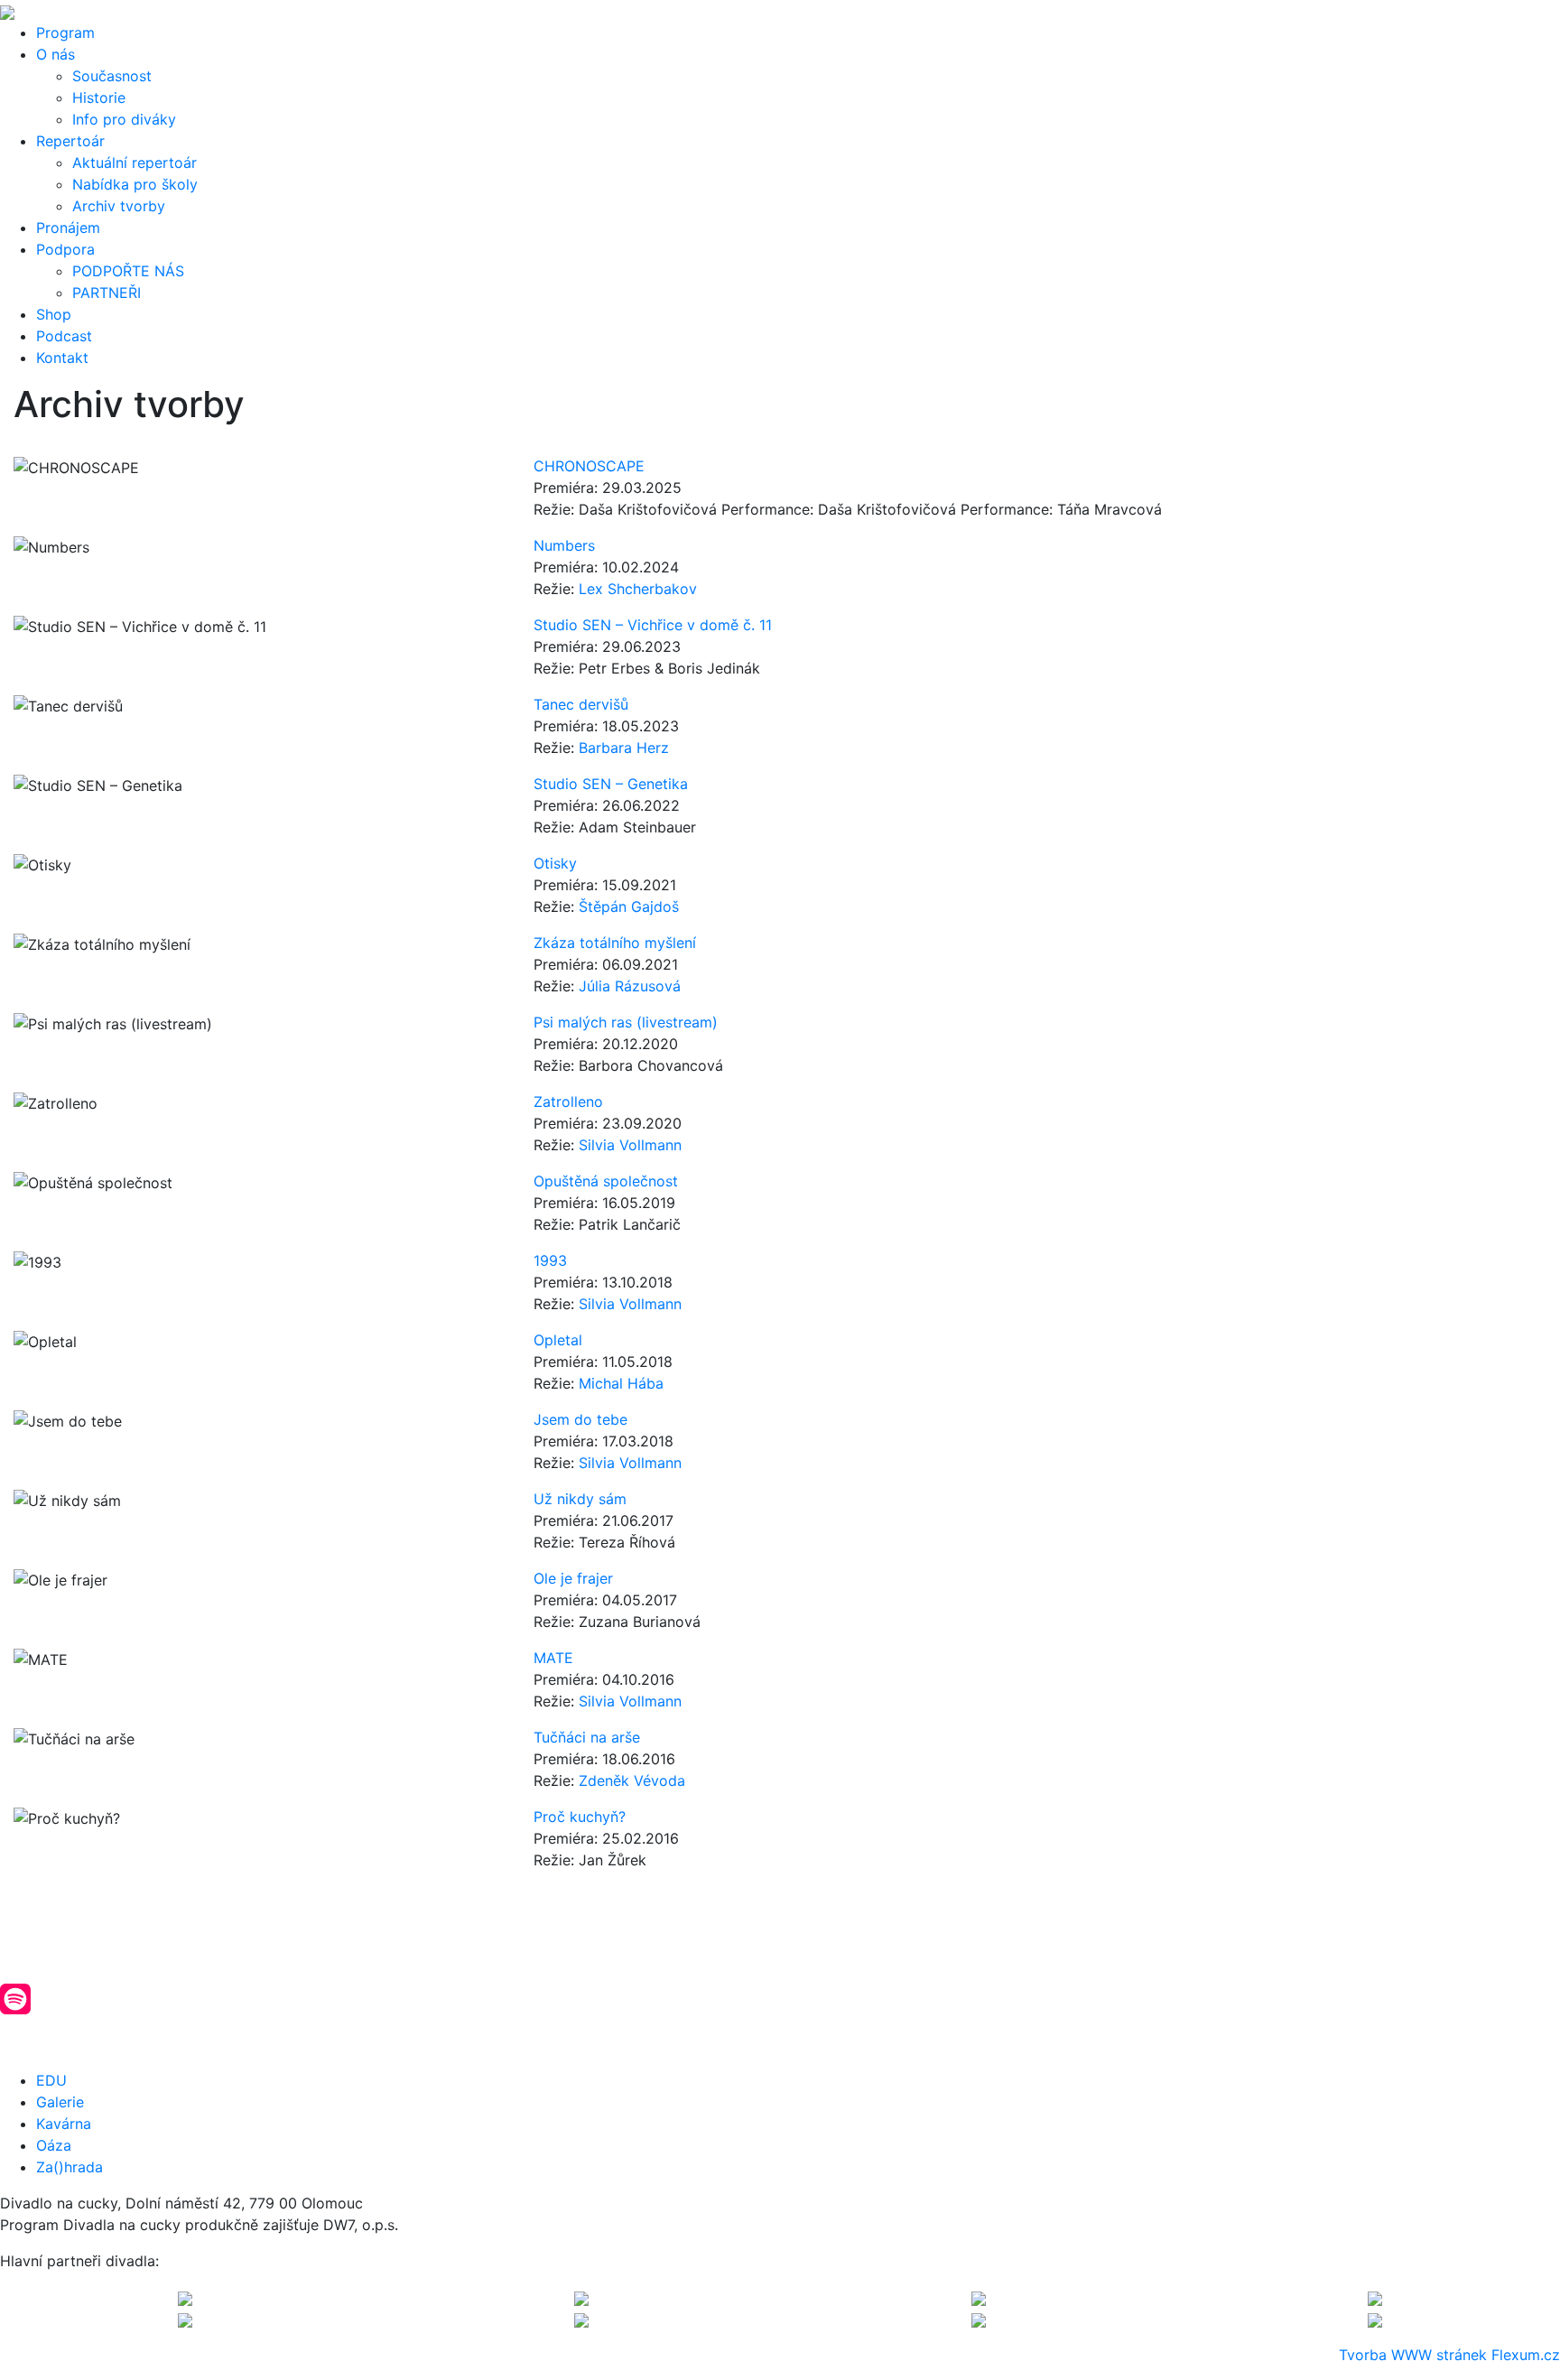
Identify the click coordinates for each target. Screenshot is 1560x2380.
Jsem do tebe (580, 1419)
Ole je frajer (573, 1578)
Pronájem (68, 228)
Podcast (64, 336)
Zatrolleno (568, 1102)
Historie (99, 98)
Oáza (54, 2145)
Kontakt (62, 358)
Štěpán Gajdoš (629, 906)
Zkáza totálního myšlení (615, 943)
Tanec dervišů (581, 704)
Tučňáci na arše (587, 1737)
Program (65, 33)
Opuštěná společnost (606, 1181)
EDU (51, 2080)
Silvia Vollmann (630, 1145)
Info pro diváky (124, 119)
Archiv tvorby (119, 206)
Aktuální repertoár (135, 163)
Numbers (564, 545)
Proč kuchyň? (580, 1817)
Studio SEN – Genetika (611, 784)
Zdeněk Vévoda (632, 1780)
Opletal (558, 1340)
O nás (56, 54)
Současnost (112, 76)
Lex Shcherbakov (638, 589)
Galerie (60, 2102)
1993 (550, 1260)
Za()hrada (70, 2167)
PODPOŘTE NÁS (128, 271)
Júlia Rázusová (630, 986)
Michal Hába (621, 1383)
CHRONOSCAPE (589, 466)
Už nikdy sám (580, 1499)
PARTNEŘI (107, 293)
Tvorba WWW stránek (1413, 2355)
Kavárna (64, 2124)
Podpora (65, 249)
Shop (54, 314)
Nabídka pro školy (135, 184)
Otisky (555, 863)
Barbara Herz (624, 748)
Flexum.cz (1526, 2355)
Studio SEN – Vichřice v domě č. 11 (653, 625)
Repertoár (70, 141)
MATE (553, 1658)
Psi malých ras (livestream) (626, 1022)
